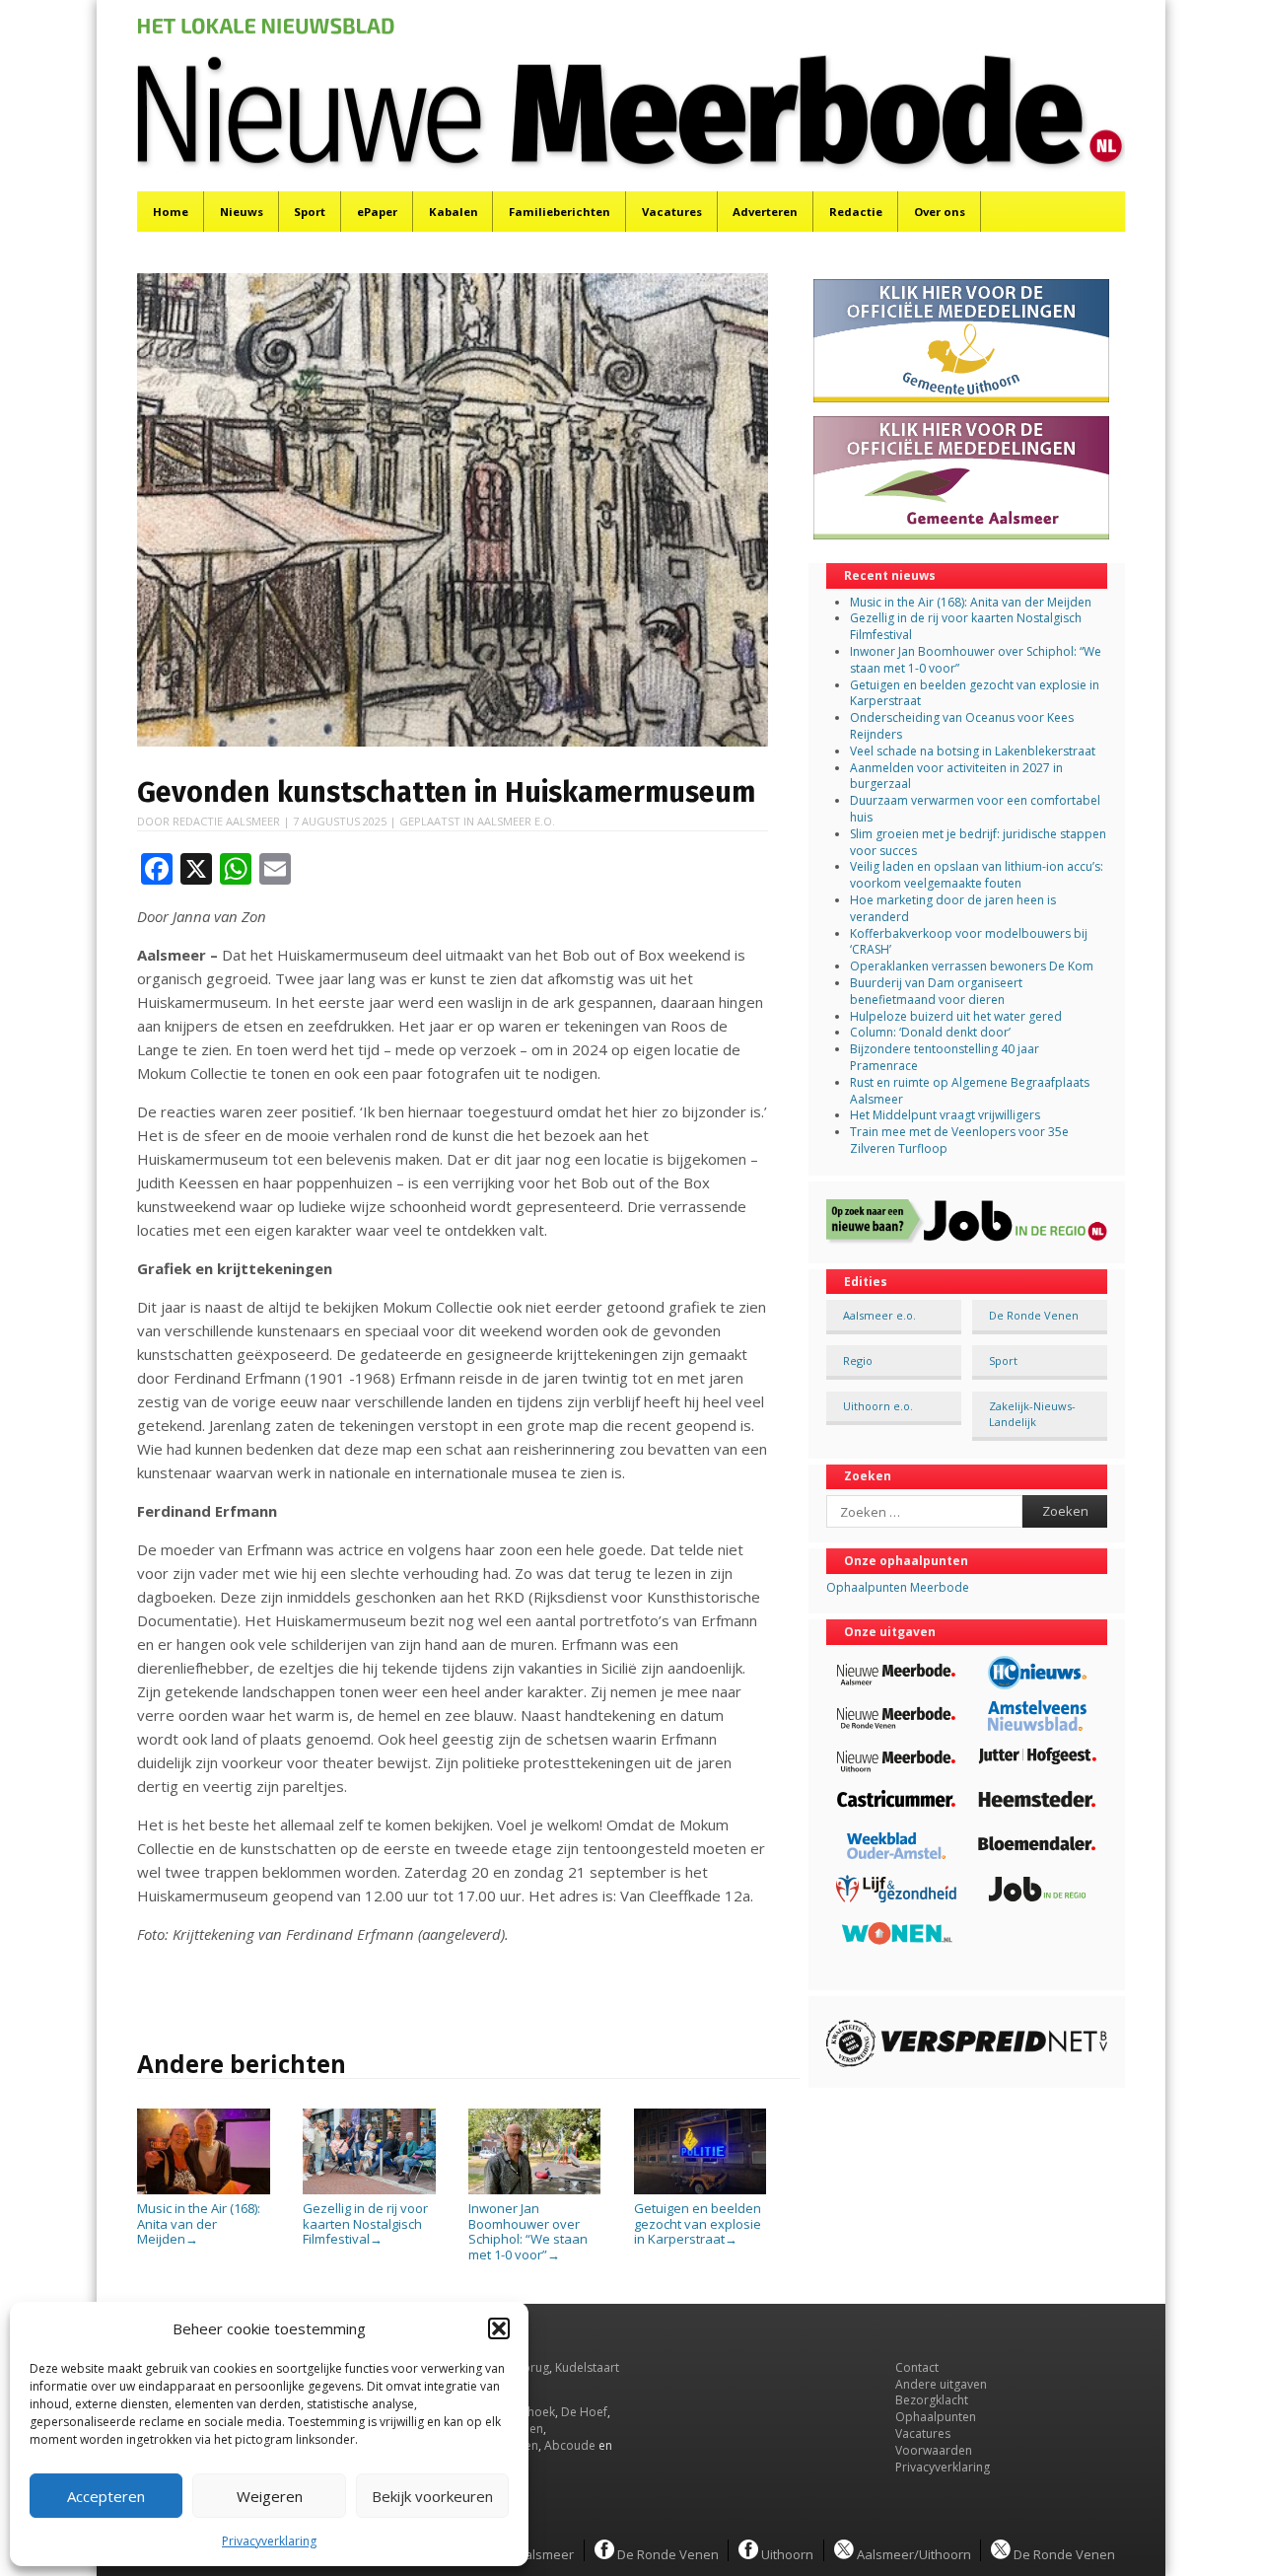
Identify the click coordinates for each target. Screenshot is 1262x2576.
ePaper (377, 212)
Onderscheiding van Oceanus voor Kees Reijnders (962, 726)
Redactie (856, 212)
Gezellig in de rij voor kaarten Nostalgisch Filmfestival (365, 2223)
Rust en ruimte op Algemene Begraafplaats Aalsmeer (970, 1091)
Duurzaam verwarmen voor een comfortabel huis (975, 809)
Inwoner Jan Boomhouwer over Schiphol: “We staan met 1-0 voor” (528, 2231)
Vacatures (672, 212)
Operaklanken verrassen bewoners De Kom (972, 966)
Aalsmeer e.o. (516, 821)
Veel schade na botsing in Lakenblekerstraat (973, 751)
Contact (917, 2367)
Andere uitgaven (941, 2384)
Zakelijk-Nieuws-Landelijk (1032, 1413)
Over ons (940, 212)
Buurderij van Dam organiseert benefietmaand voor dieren (936, 991)
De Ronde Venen (1034, 1315)
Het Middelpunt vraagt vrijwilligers (945, 1115)
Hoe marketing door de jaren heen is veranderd (953, 908)
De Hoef (584, 2412)
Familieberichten (560, 212)
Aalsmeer (544, 2553)
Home (171, 212)
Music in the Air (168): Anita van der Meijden (199, 2223)
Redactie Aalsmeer (226, 821)
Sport (310, 212)
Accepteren (106, 2496)
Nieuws (242, 212)
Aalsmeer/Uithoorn (912, 2553)
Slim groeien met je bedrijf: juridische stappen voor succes (978, 842)
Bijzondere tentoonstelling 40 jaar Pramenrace (945, 1057)
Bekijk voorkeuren (432, 2496)
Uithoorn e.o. (878, 1406)
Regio (858, 1360)
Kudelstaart (587, 2367)
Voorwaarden (934, 2450)
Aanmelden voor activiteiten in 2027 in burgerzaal (956, 776)
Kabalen (454, 212)
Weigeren (270, 2496)
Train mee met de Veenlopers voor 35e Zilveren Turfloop (959, 1140)
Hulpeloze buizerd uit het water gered (956, 1016)
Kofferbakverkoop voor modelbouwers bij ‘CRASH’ (969, 942)
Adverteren (765, 212)
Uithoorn (786, 2553)
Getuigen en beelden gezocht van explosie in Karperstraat (698, 2223)
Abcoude (570, 2445)
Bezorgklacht (932, 2400)
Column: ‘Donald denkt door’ (930, 1032)
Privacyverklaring (269, 2541)
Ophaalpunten (936, 2417)
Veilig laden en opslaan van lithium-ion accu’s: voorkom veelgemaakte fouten (977, 875)
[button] (499, 2328)
